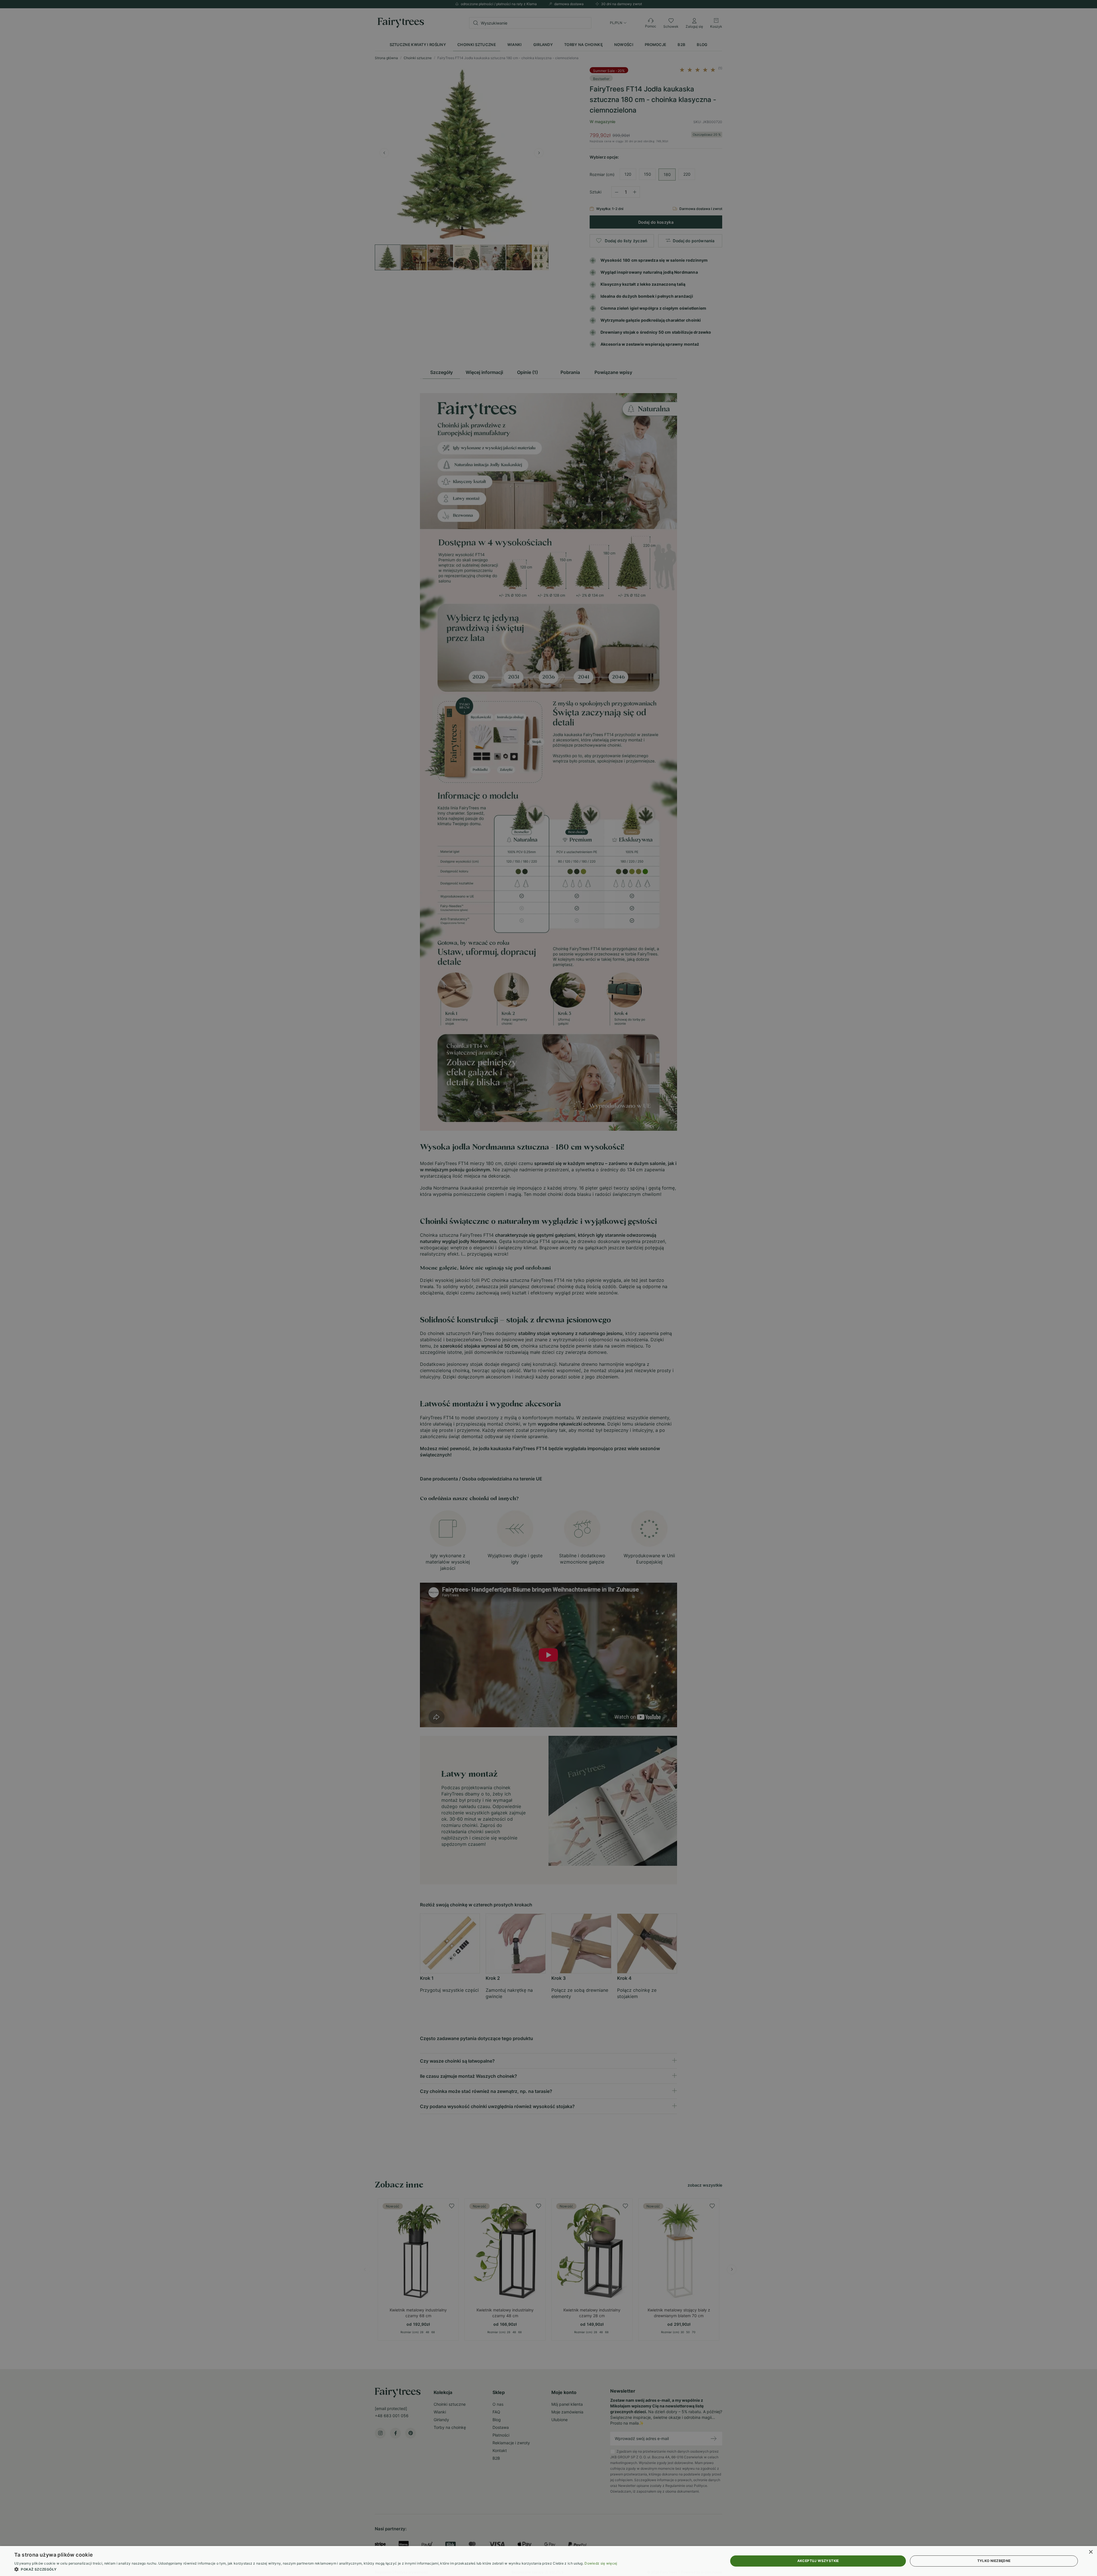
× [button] (1091, 2552)
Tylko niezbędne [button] (994, 2561)
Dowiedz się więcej (601, 2563)
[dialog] (548, 2561)
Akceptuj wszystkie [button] (818, 2561)
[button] (316, 2569)
